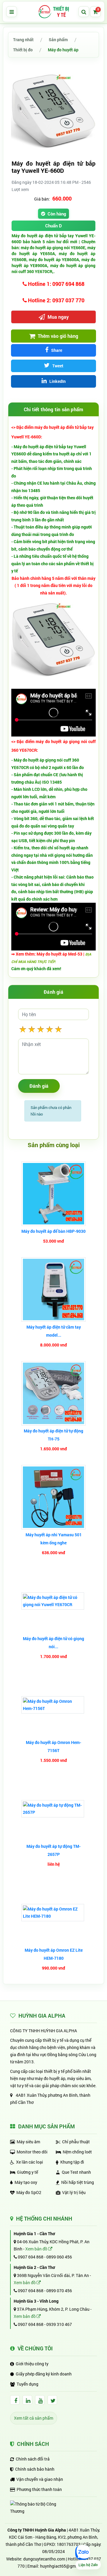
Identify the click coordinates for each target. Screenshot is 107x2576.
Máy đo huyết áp (63, 50)
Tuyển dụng (27, 2384)
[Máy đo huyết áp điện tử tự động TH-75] (53, 1393)
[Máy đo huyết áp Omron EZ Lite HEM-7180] (53, 1913)
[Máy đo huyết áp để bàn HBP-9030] (53, 1194)
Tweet (57, 366)
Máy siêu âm (28, 2142)
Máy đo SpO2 (29, 2192)
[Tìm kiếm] (84, 12)
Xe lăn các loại (30, 2162)
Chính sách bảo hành (35, 2469)
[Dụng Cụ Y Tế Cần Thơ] (53, 12)
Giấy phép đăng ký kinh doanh (44, 2374)
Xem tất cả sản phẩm (34, 2418)
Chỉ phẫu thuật (76, 2142)
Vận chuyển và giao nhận (40, 2479)
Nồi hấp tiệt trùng (78, 2182)
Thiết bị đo (23, 50)
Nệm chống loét (77, 2152)
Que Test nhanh (76, 2172)
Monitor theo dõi (32, 2152)
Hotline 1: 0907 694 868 (56, 284)
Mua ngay (58, 317)
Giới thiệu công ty (32, 2364)
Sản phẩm (58, 40)
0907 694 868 (30, 2257)
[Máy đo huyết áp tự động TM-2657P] (53, 1809)
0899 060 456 (59, 2257)
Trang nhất (23, 40)
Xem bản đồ (37, 2249)
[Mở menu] (12, 12)
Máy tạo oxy (26, 2182)
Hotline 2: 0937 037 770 (56, 300)
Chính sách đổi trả (33, 2459)
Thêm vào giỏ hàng (57, 336)
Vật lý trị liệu (74, 2192)
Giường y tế (27, 2172)
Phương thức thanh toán (39, 2489)
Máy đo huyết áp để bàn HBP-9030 (53, 1231)
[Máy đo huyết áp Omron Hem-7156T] (53, 1705)
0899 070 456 (59, 2291)
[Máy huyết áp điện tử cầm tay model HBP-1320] (53, 1289)
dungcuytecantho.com (44, 2559)
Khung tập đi (72, 2162)
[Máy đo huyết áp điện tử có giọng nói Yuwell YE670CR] (53, 1601)
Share (56, 350)
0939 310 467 (59, 2324)
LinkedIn (57, 381)
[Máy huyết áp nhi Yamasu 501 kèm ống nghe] (53, 1497)
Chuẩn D (53, 226)
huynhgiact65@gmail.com (65, 2566)
